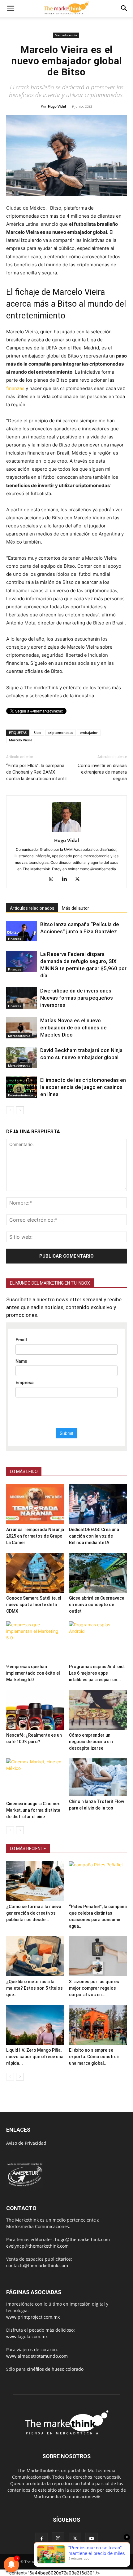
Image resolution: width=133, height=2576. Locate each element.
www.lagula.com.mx (27, 2336)
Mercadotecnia (66, 35)
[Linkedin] (67, 879)
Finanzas (15, 939)
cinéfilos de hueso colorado (55, 2369)
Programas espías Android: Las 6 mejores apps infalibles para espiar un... (97, 1673)
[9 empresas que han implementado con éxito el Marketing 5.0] (35, 1641)
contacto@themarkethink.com (37, 2265)
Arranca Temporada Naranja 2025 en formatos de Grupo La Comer (35, 1536)
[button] (11, 8)
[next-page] (20, 1110)
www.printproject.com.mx (33, 2317)
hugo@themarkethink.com (82, 2239)
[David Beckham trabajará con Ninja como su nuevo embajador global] (22, 1057)
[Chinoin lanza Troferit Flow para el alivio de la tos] (98, 1777)
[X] (80, 879)
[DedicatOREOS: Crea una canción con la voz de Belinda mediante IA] (98, 1504)
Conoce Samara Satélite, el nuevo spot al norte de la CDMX (34, 1605)
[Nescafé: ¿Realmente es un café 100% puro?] (35, 1710)
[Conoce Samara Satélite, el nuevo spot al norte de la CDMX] (35, 1573)
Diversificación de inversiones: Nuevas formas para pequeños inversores (77, 998)
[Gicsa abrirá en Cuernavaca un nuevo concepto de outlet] (98, 1573)
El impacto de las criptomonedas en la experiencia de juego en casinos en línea (83, 1087)
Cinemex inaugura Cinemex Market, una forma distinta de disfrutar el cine (33, 1810)
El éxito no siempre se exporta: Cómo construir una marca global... (94, 2057)
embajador (89, 733)
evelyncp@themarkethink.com (37, 2246)
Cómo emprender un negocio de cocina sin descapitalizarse (91, 1742)
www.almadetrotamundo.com (37, 2356)
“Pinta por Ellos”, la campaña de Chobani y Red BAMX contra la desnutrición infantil (36, 772)
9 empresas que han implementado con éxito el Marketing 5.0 (33, 1673)
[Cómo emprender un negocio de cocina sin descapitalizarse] (98, 1710)
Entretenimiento (20, 1095)
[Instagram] (54, 879)
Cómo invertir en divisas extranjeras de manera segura (102, 772)
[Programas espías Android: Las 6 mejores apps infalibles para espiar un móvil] (98, 1641)
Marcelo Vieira (21, 740)
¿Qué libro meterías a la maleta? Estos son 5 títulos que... (34, 1988)
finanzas (15, 388)
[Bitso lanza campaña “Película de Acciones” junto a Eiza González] (22, 931)
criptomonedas (61, 733)
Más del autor (75, 908)
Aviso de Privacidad (26, 2143)
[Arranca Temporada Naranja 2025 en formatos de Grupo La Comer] (35, 1504)
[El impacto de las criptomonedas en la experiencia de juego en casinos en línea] (22, 1087)
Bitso (37, 733)
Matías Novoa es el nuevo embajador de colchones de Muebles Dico (73, 1028)
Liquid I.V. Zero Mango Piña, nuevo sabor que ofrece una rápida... (35, 2057)
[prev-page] (10, 1110)
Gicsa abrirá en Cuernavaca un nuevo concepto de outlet (97, 1605)
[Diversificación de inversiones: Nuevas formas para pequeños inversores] (22, 998)
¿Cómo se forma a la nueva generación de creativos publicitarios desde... (34, 1913)
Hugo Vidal (57, 106)
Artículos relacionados (32, 908)
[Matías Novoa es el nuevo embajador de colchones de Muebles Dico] (22, 1028)
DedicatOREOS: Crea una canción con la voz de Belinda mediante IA (94, 1536)
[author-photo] (66, 832)
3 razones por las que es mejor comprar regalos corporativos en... (94, 1988)
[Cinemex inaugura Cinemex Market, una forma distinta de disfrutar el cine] (35, 1778)
